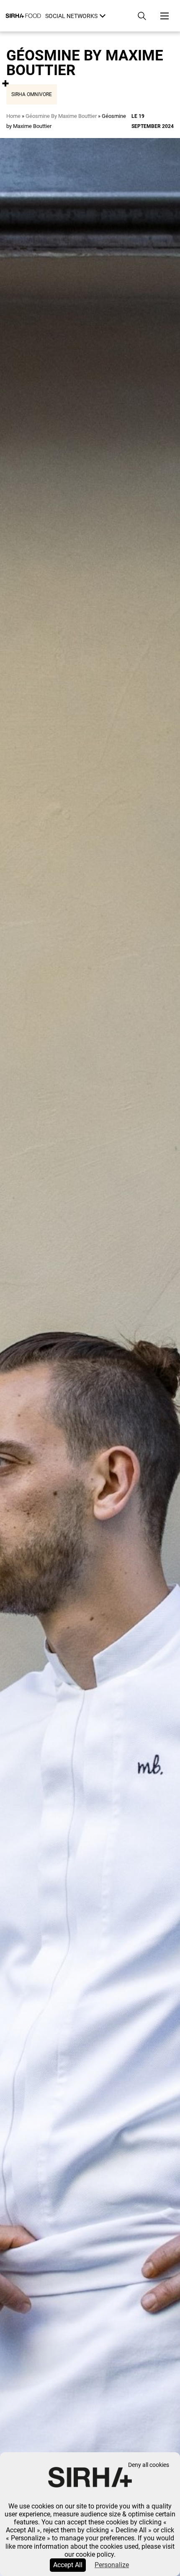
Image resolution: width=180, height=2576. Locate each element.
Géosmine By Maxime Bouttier (61, 116)
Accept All (68, 2565)
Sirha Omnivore (32, 94)
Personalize (112, 2565)
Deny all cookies (149, 2465)
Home (13, 116)
